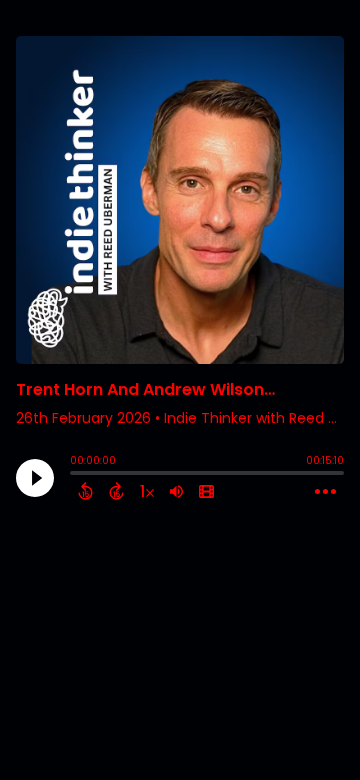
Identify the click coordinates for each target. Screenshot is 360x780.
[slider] (75, 475)
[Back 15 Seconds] (85, 491)
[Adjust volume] (176, 491)
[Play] (35, 478)
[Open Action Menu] (325, 492)
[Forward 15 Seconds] (116, 491)
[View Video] (206, 491)
